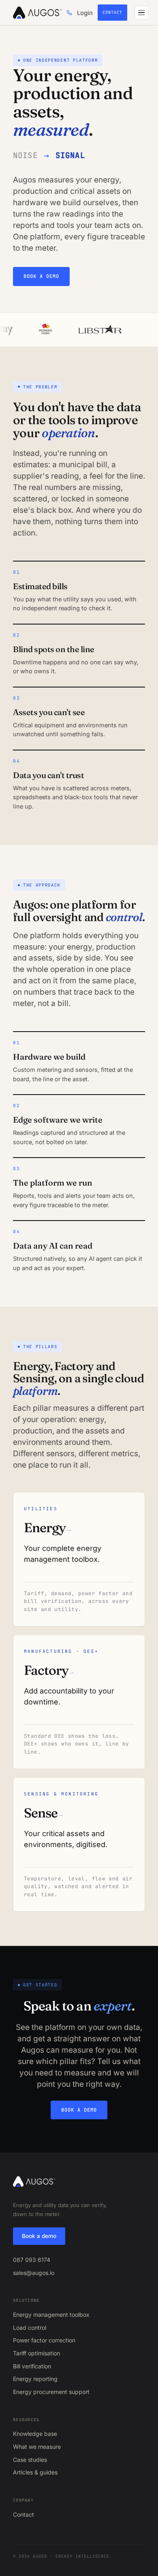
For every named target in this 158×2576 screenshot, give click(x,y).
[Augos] (37, 13)
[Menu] (141, 13)
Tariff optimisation (36, 2353)
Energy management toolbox (51, 2315)
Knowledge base (35, 2434)
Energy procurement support (51, 2392)
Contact (112, 12)
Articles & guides (35, 2472)
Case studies (30, 2460)
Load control (30, 2328)
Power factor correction (44, 2340)
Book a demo (41, 276)
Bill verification (32, 2366)
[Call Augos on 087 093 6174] (69, 13)
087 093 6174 (32, 2260)
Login (85, 13)
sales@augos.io (34, 2273)
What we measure (37, 2447)
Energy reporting (35, 2379)
